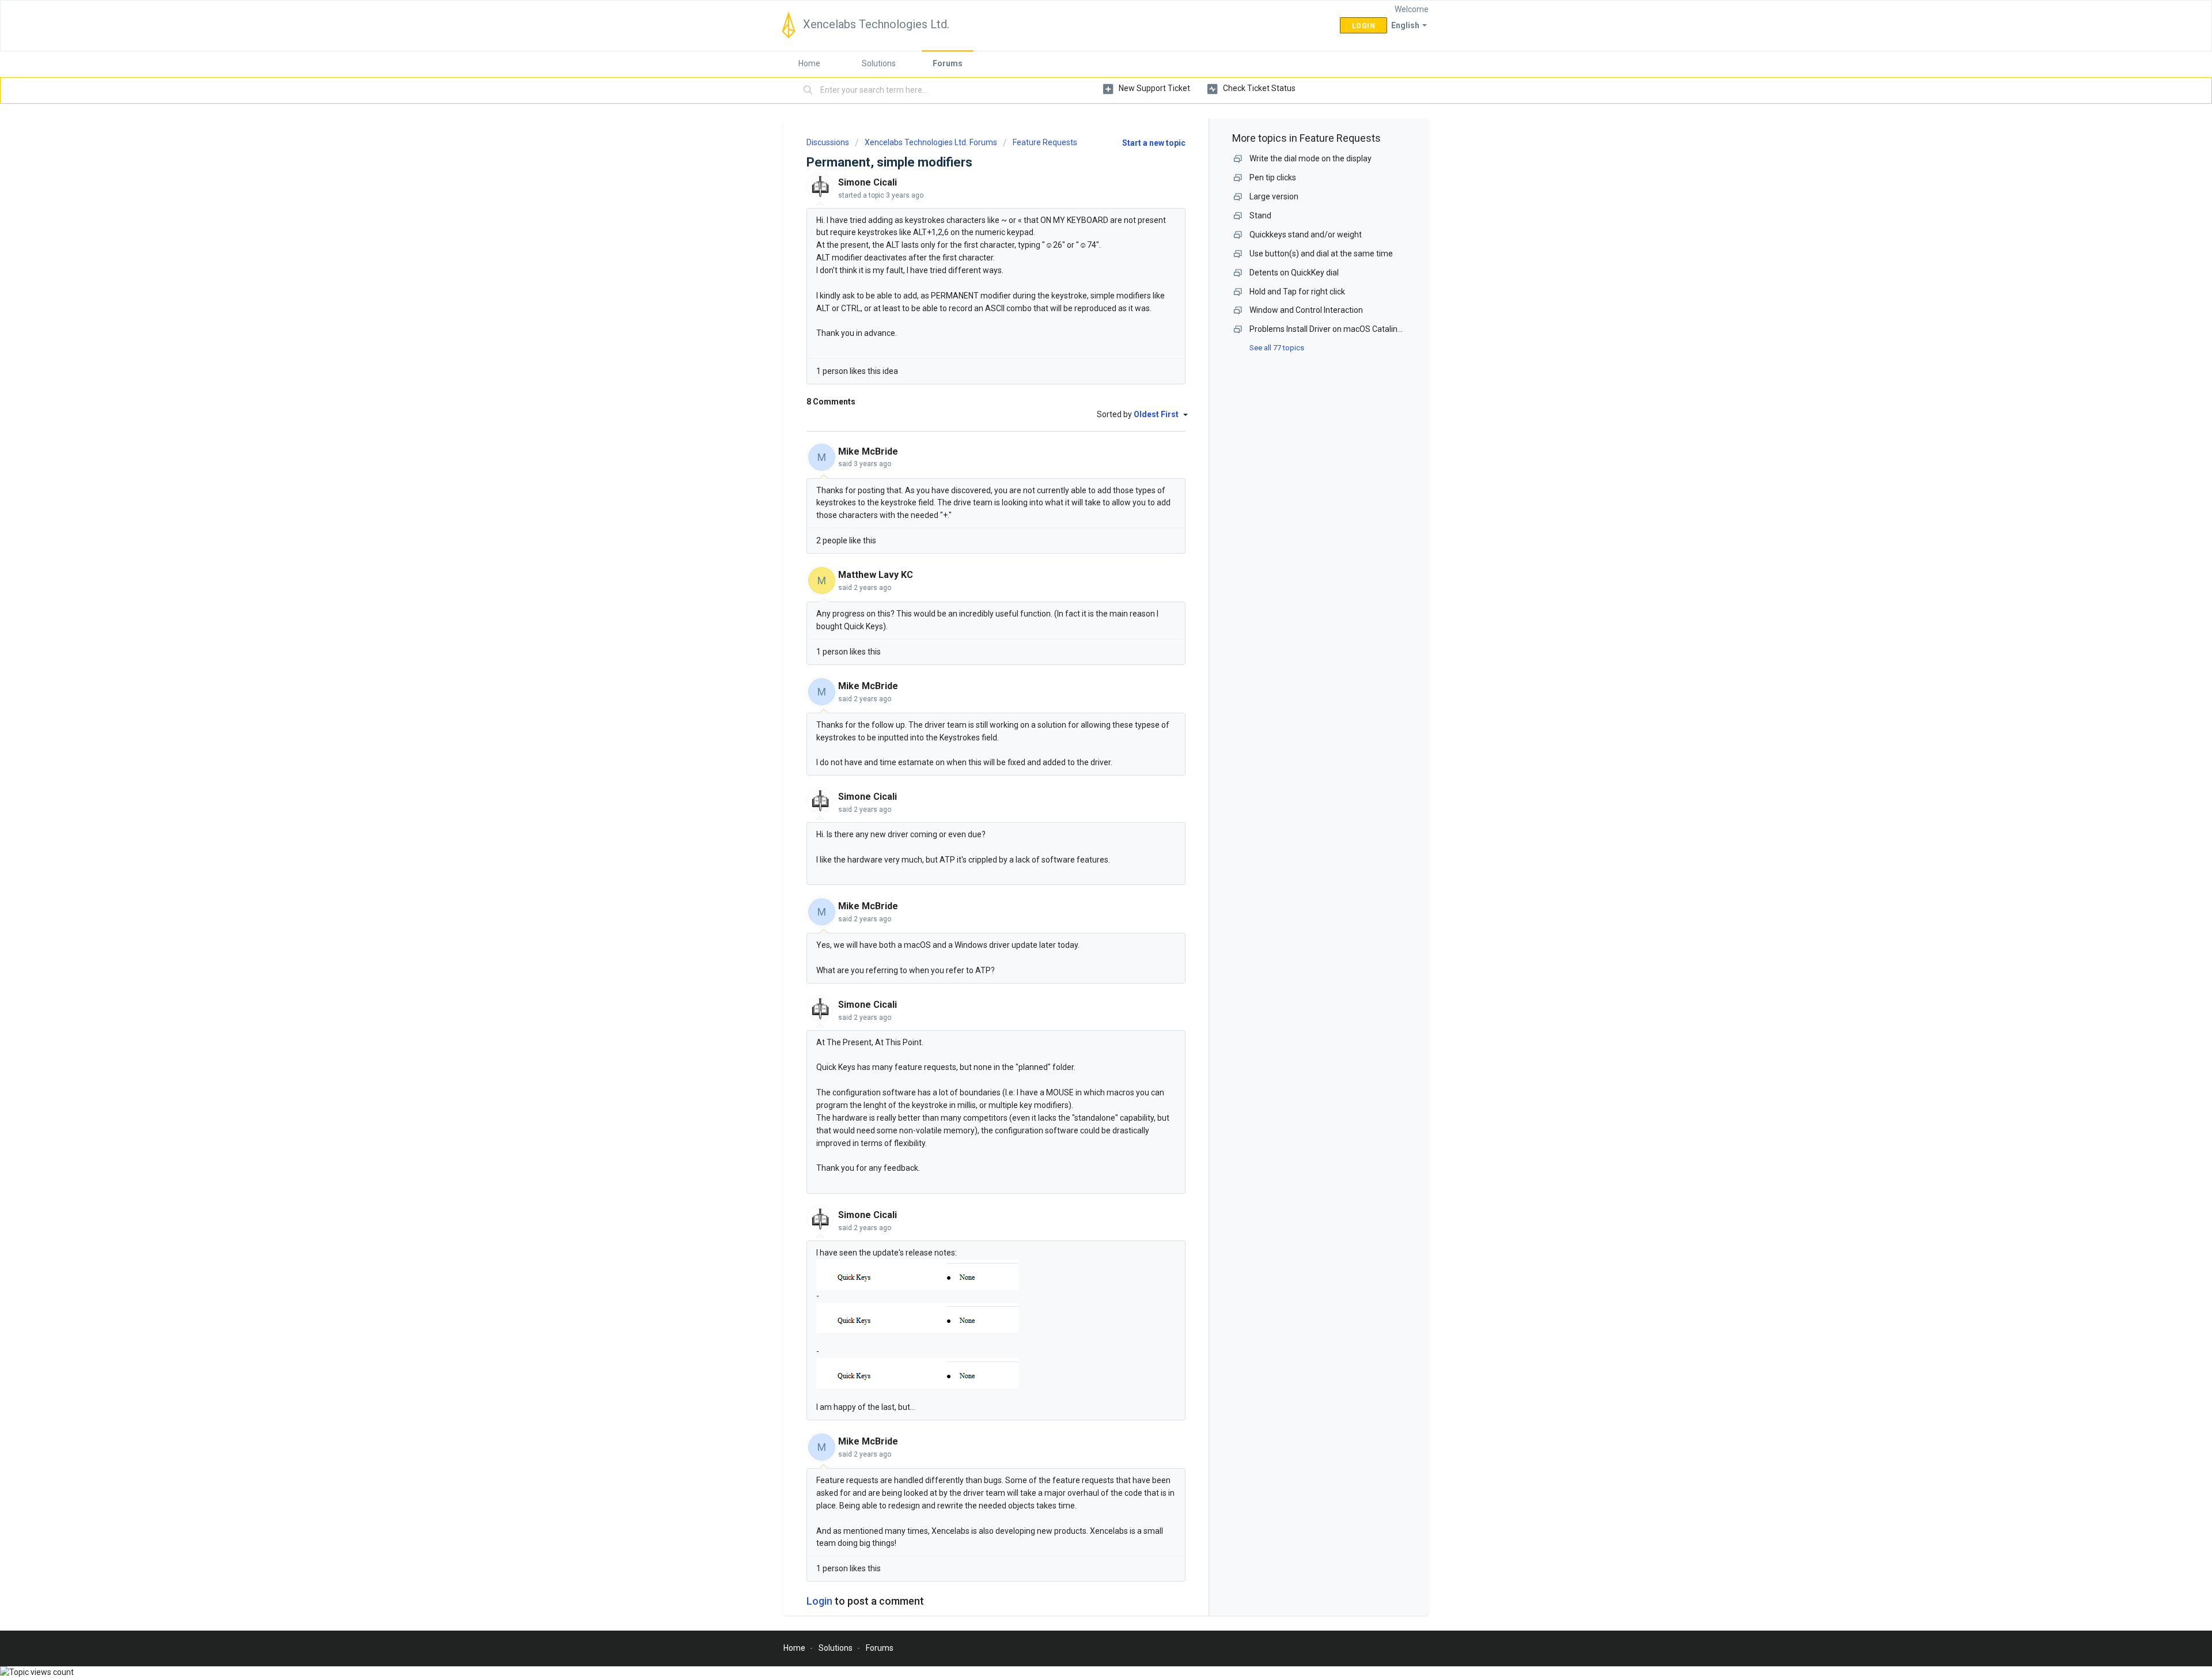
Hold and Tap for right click (1297, 292)
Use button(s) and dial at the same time (1321, 254)
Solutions (879, 63)
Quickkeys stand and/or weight (1306, 235)
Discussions (828, 142)
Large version (1274, 196)
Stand (1260, 215)
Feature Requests (1045, 142)
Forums (948, 63)
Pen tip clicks (1273, 177)
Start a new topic (1154, 143)
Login (819, 1601)
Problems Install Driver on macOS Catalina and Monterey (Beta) (1364, 329)
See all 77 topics (1277, 348)
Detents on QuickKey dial (1294, 273)
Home (809, 63)
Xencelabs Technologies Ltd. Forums (931, 142)
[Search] (808, 90)
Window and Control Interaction (1306, 310)
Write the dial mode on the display (1310, 158)
